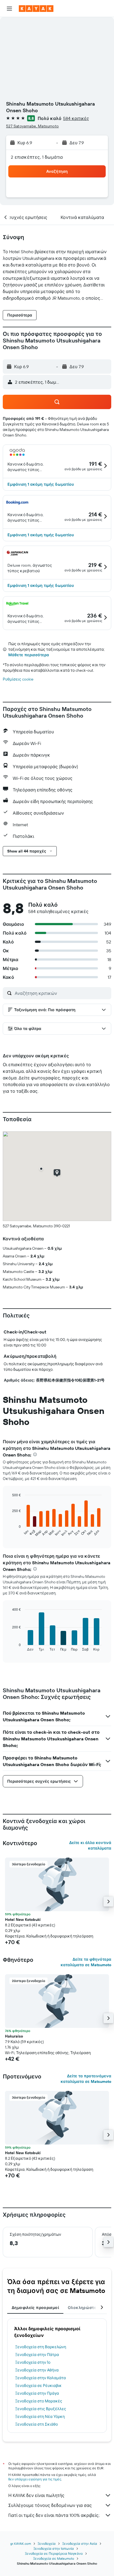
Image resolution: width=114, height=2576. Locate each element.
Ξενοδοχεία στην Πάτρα (37, 2355)
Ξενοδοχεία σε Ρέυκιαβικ (38, 2386)
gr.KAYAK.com (21, 2544)
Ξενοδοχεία (47, 2544)
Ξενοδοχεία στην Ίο (33, 2362)
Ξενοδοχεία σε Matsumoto (54, 2558)
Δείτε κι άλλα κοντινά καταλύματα (90, 1845)
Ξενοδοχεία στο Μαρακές (39, 2401)
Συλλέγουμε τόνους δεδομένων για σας (50, 2505)
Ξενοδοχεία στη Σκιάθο (37, 2424)
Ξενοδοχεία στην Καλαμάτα (41, 2378)
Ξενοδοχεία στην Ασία (80, 2544)
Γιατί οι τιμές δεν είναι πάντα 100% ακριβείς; (54, 2515)
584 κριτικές (76, 118)
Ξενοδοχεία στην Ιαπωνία (54, 2548)
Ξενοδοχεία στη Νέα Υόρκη (40, 2417)
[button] (9, 9)
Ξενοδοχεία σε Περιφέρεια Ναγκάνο (54, 2553)
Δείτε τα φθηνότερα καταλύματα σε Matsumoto (86, 1962)
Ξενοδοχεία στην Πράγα (37, 2393)
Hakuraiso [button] (14, 2036)
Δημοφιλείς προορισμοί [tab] (35, 2308)
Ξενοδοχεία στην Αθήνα (37, 2370)
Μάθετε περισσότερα (29, 655)
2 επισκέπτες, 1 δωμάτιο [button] (37, 157)
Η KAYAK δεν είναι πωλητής (36, 2495)
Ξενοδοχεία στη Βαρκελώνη (41, 2347)
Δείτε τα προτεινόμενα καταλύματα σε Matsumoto (86, 2079)
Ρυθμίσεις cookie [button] (18, 679)
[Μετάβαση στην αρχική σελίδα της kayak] (36, 9)
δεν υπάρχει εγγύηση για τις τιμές (35, 2479)
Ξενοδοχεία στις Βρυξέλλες (41, 2409)
